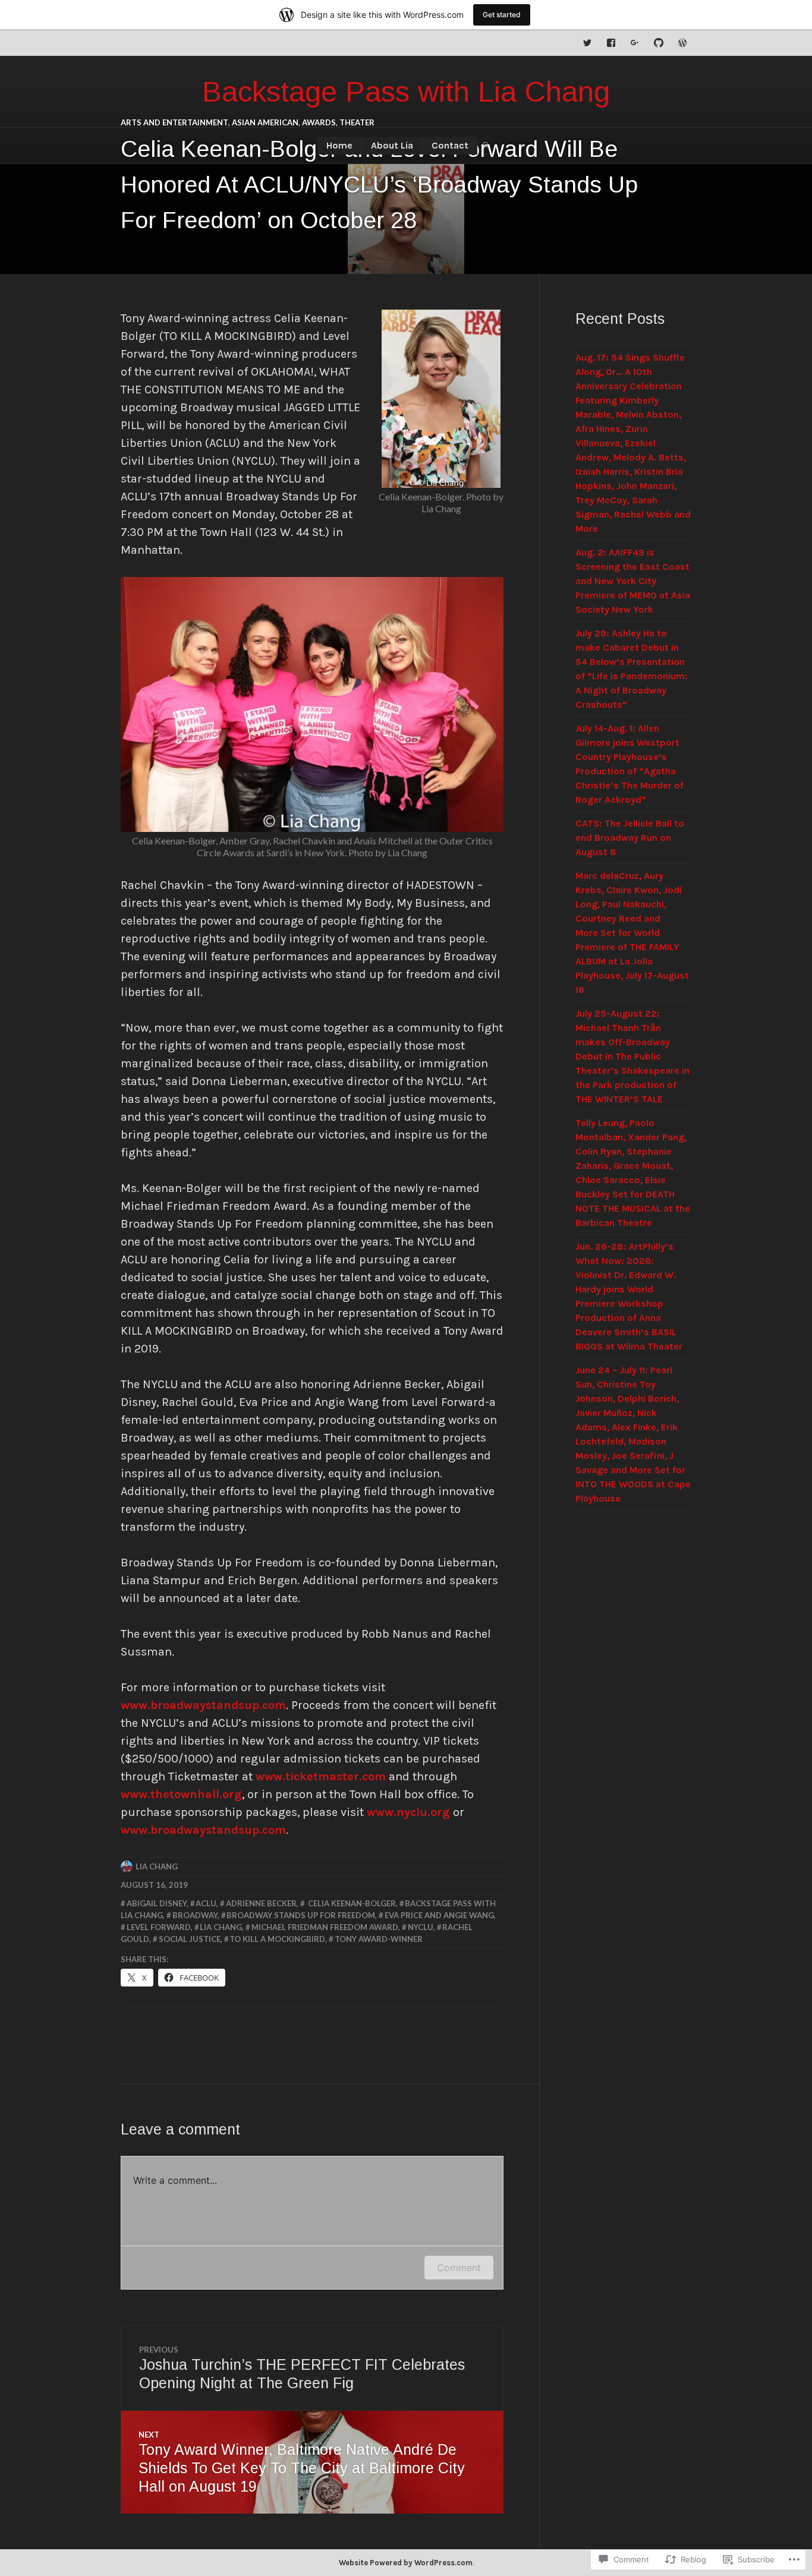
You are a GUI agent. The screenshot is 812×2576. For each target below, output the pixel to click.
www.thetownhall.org (181, 1794)
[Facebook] (611, 43)
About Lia (392, 145)
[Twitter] (587, 43)
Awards (319, 122)
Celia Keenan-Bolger (351, 1903)
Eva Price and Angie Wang (439, 1915)
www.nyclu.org (408, 1812)
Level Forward (159, 1927)
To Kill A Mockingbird (277, 1939)
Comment (459, 2268)
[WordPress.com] (682, 43)
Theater (357, 122)
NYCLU (421, 1927)
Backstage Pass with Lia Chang (406, 92)
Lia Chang (157, 1866)
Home (339, 145)
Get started (502, 15)
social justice (190, 1939)
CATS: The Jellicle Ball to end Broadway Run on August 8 (630, 838)
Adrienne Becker (261, 1903)
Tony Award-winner (379, 1939)
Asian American (265, 122)
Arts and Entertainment (174, 122)
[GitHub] (659, 43)
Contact (450, 145)
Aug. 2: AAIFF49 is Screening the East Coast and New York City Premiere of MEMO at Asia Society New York (633, 581)
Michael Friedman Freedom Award (325, 1927)
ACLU (206, 1903)
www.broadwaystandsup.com (203, 1705)
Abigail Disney (157, 1903)
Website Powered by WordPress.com (406, 2563)
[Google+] (635, 43)
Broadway (195, 1915)
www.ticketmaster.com (321, 1776)
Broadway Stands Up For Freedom (301, 1915)
